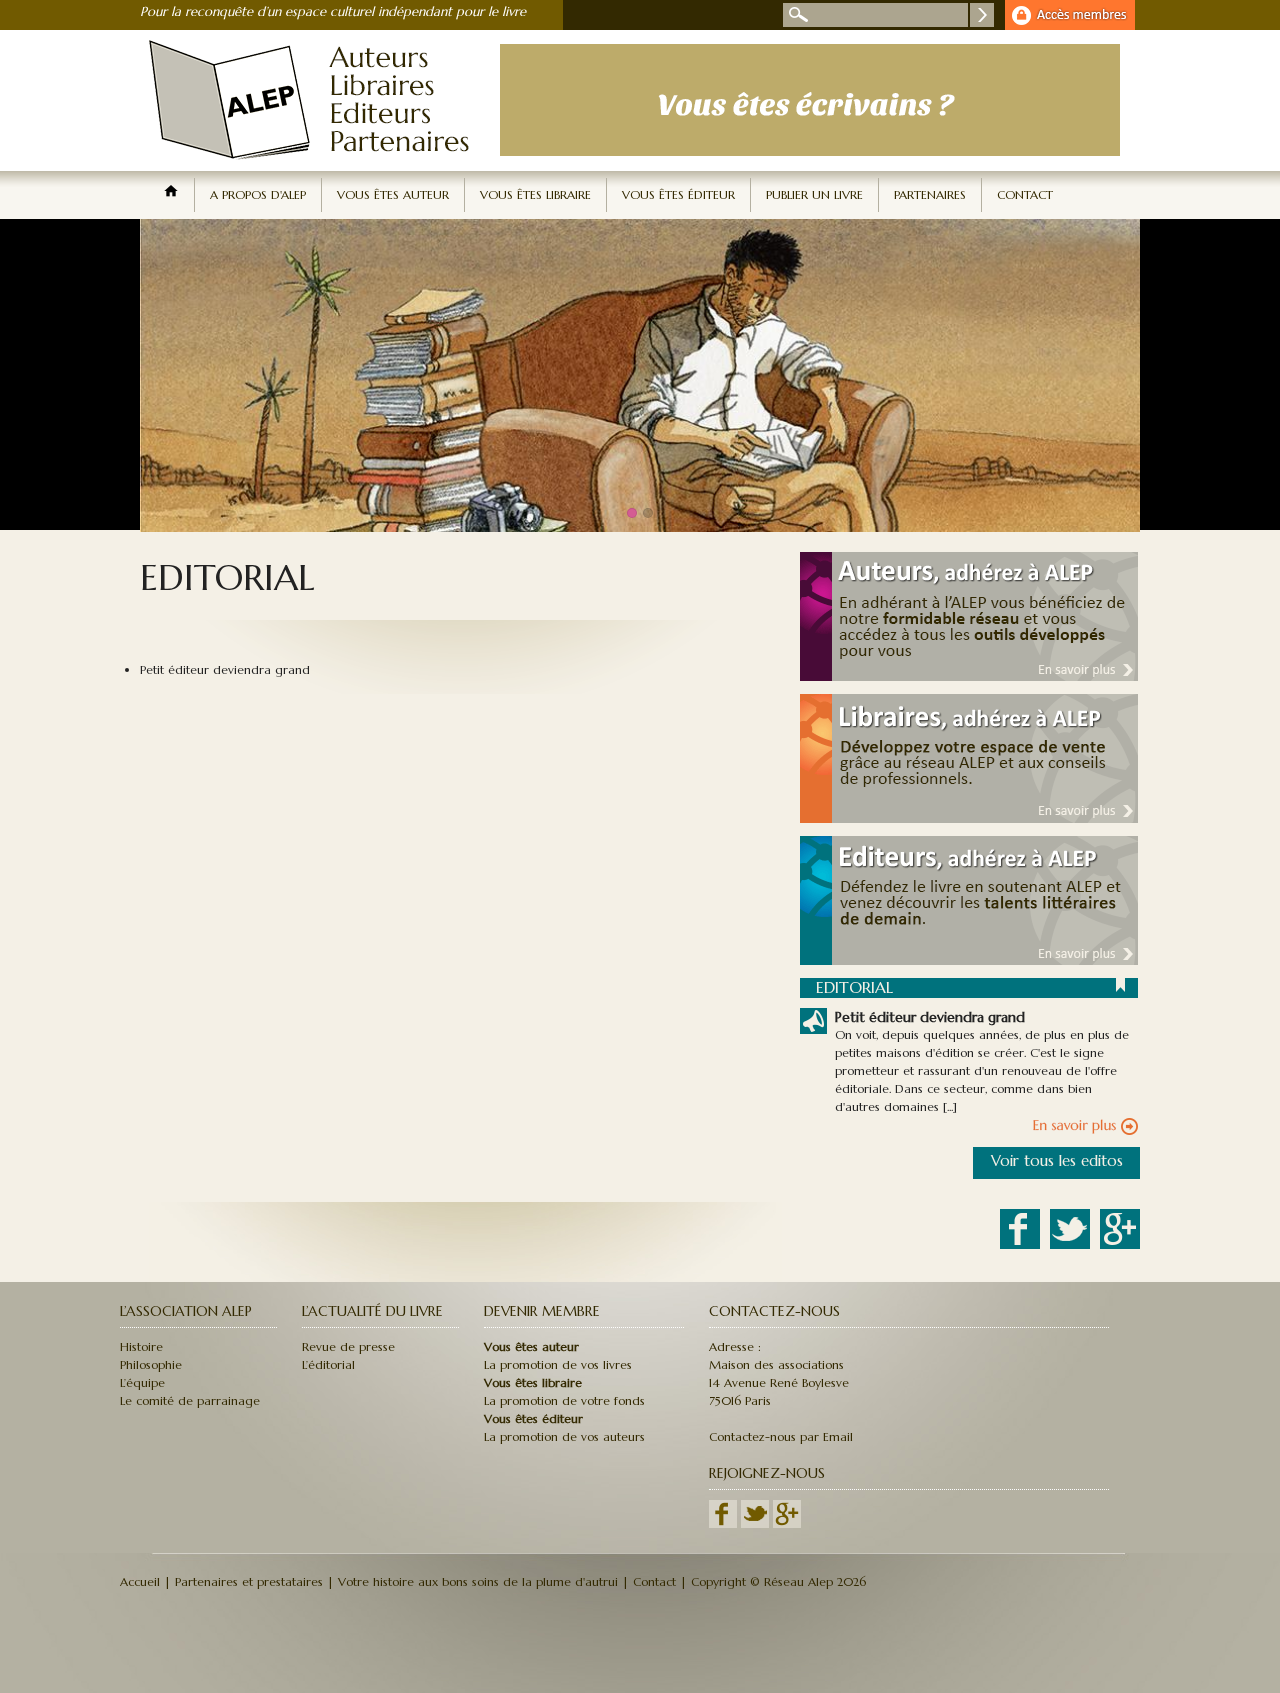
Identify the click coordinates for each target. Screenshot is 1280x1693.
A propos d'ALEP (258, 194)
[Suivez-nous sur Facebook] (725, 1523)
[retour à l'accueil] (171, 195)
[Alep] (315, 166)
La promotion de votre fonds (564, 1400)
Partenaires (930, 194)
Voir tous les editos (1057, 1161)
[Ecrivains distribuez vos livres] (810, 155)
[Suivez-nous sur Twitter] (755, 1523)
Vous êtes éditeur (678, 194)
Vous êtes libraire (535, 194)
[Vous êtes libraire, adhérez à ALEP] (960, 818)
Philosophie (151, 1364)
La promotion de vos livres (558, 1364)
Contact (1025, 194)
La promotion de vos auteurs (564, 1436)
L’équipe (142, 1382)
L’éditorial (328, 1364)
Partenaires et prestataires (249, 1581)
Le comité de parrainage (190, 1400)
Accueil (140, 1581)
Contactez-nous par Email (781, 1436)
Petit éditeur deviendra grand (225, 669)
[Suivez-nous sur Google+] (787, 1523)
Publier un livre (814, 194)
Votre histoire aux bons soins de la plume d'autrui (478, 1581)
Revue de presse (348, 1346)
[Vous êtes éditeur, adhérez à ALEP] (960, 960)
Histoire (141, 1346)
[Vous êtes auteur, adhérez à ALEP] (960, 676)
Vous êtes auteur (393, 194)
